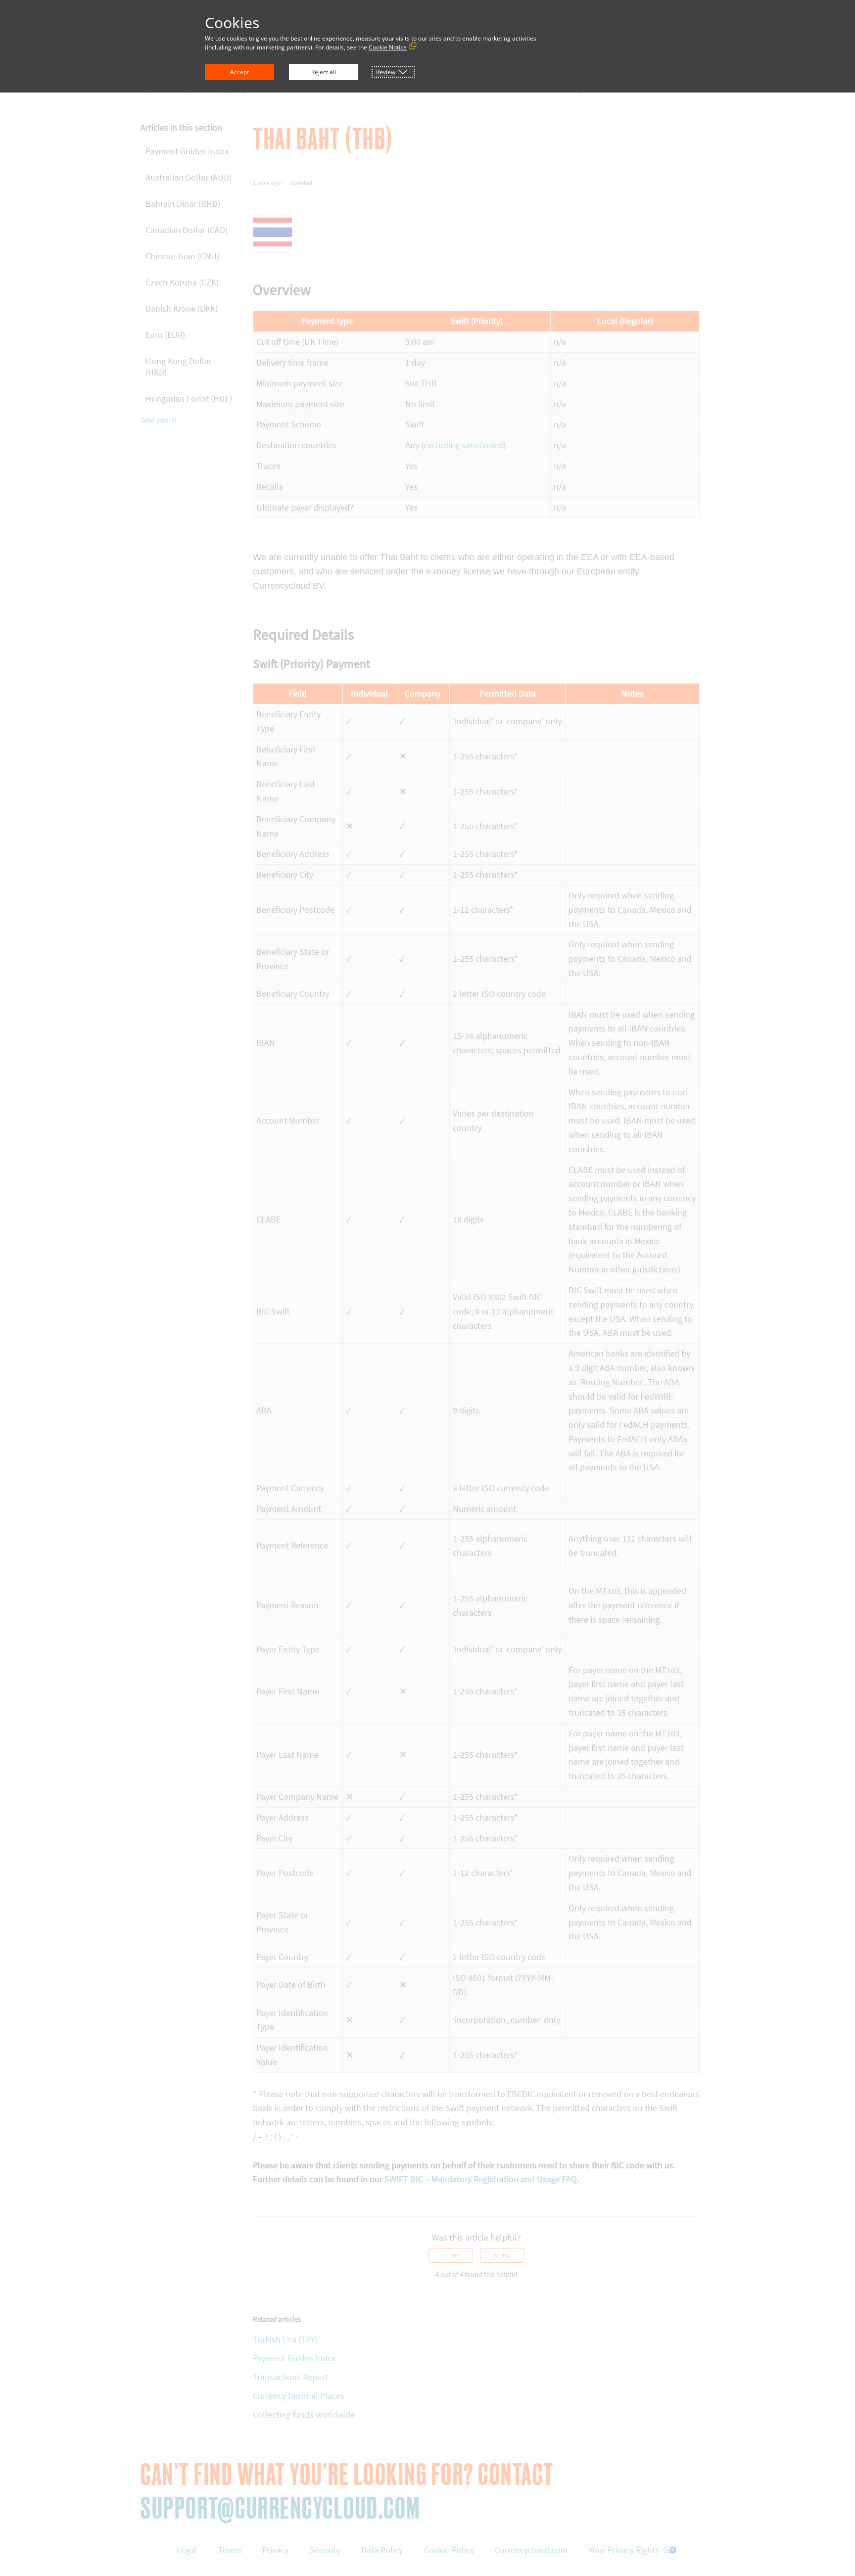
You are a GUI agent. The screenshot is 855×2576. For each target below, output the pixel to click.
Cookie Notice (388, 47)
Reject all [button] (324, 72)
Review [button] (386, 72)
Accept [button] (239, 72)
